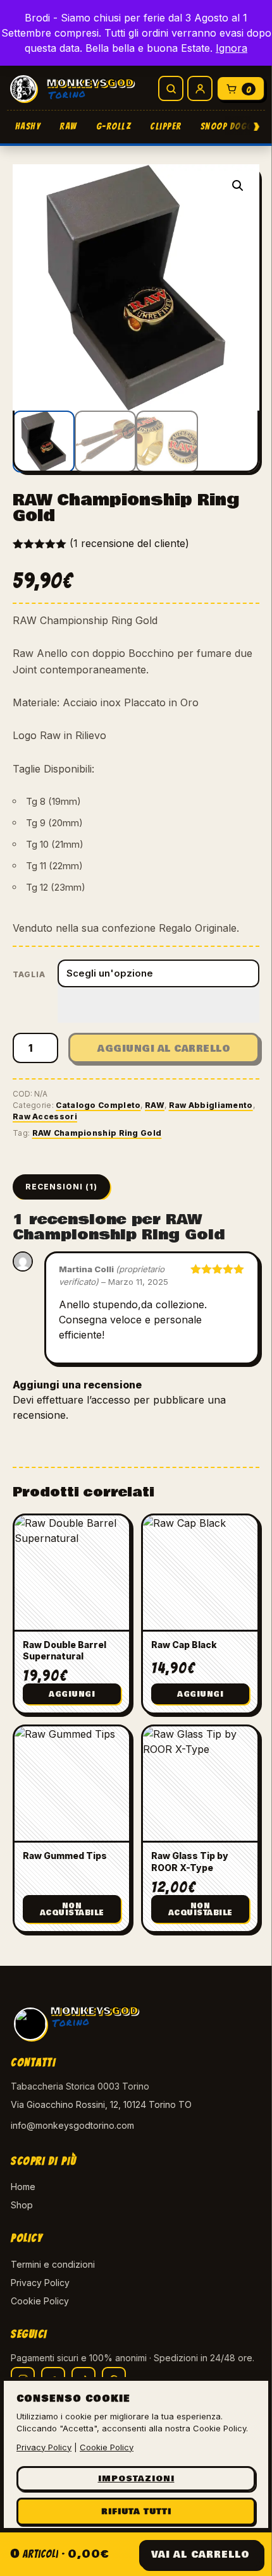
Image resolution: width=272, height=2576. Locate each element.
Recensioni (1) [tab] (61, 1187)
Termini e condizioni (53, 2264)
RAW (68, 126)
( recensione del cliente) (129, 543)
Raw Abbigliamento (211, 1105)
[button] (238, 186)
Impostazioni (136, 2479)
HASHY (28, 126)
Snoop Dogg (227, 126)
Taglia (29, 974)
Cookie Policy (40, 2301)
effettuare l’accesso (83, 1400)
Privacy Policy (40, 2283)
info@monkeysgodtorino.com (72, 2125)
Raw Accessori (45, 1116)
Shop (22, 2205)
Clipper (166, 126)
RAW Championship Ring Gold (97, 1133)
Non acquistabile (72, 1910)
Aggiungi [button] (72, 1694)
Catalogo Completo (98, 1105)
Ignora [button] (232, 48)
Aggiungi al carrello (164, 1049)
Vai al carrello (201, 2555)
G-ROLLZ (114, 126)
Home (23, 2187)
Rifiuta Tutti (136, 2512)
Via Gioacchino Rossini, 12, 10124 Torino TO (101, 2104)
